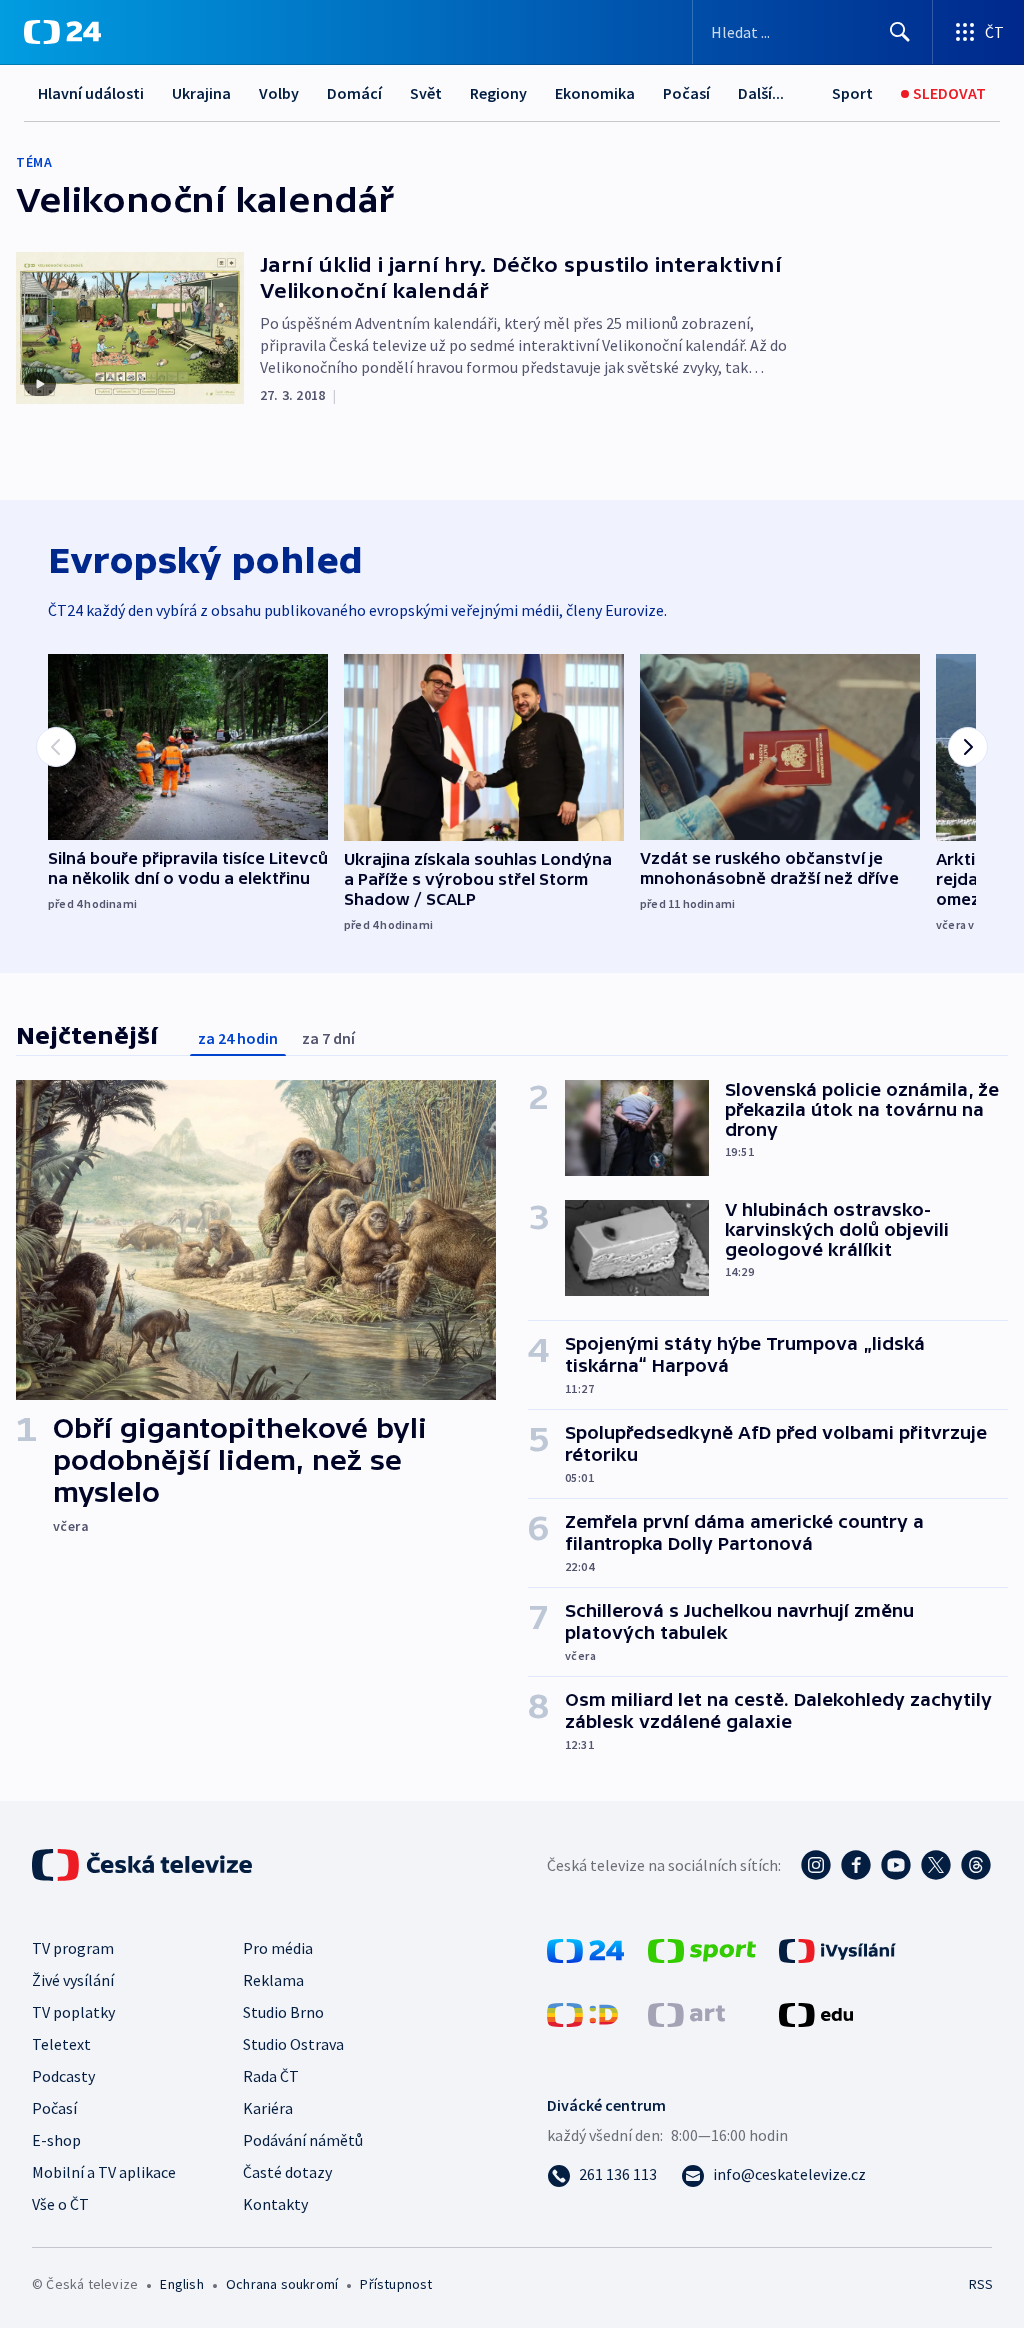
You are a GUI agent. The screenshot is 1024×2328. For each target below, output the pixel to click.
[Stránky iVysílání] (837, 1949)
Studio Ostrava (293, 2044)
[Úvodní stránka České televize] (144, 1865)
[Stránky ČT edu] (816, 2013)
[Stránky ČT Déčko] (582, 2013)
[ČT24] (62, 32)
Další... (761, 93)
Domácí (354, 93)
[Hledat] (900, 32)
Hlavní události (91, 93)
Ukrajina (201, 93)
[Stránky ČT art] (686, 2013)
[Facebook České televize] (856, 1865)
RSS (980, 2284)
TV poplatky (73, 2012)
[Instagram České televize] (816, 1865)
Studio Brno (283, 2012)
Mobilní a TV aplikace (104, 2172)
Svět (426, 93)
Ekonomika (595, 93)
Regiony (498, 93)
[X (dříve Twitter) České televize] (936, 1865)
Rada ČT (271, 2076)
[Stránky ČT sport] (702, 1949)
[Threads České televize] (976, 1865)
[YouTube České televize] (896, 1865)
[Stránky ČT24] (585, 1949)
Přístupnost (396, 2284)
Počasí (686, 93)
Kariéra (268, 2108)
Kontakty (275, 2204)
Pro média (278, 1948)
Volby (279, 93)
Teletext (61, 2044)
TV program (73, 1948)
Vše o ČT (60, 2204)
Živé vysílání (73, 1980)
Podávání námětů (303, 2140)
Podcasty (63, 2076)
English (181, 2284)
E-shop (56, 2140)
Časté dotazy (287, 2172)
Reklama (273, 1980)
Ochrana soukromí (282, 2284)
